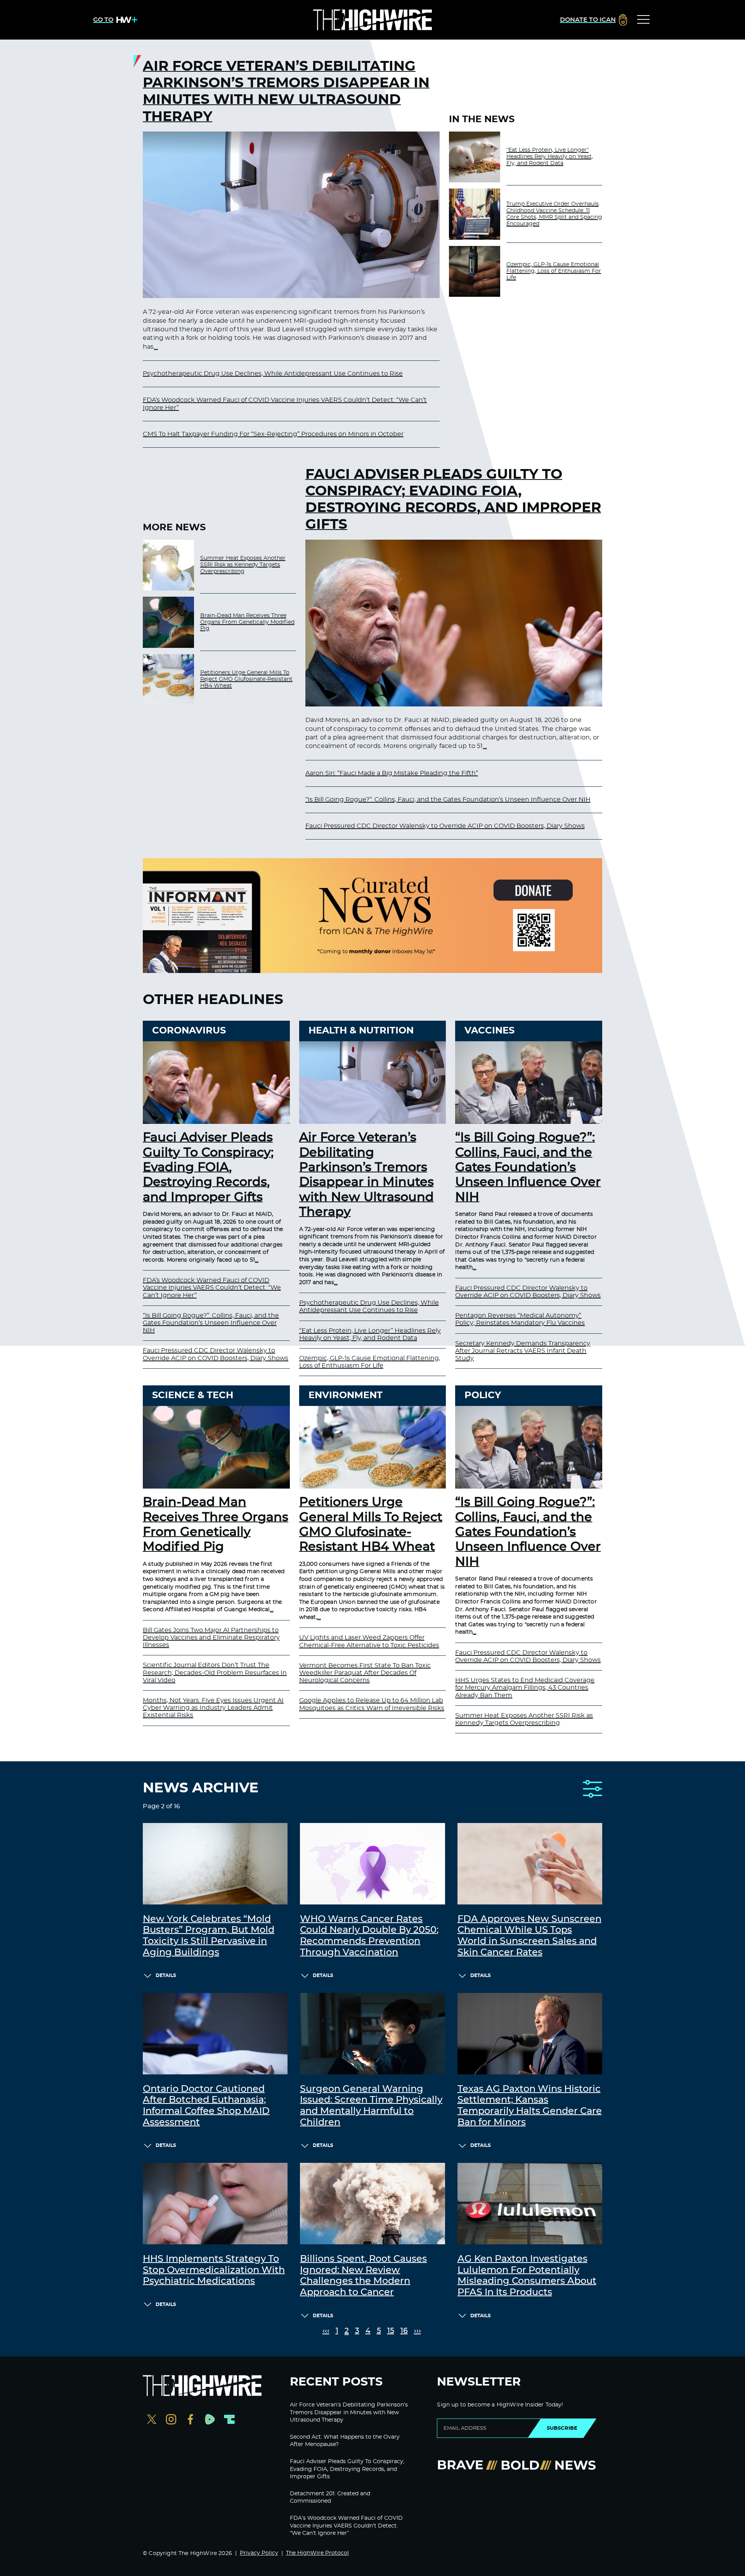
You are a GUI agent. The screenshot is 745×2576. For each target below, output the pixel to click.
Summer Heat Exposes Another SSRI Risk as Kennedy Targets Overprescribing (243, 565)
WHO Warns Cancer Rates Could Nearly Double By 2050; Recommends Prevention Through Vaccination (369, 1936)
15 (391, 2331)
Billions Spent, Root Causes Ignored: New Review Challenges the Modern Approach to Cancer (363, 2276)
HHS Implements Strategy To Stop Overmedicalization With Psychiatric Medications (214, 2270)
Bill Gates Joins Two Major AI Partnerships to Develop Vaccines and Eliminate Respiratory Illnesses (211, 1638)
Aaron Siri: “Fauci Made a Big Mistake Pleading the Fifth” (392, 773)
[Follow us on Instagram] (171, 2420)
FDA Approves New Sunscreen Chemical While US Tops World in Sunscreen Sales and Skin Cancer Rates (529, 1936)
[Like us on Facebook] (191, 2420)
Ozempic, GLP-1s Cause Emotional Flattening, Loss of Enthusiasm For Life (554, 271)
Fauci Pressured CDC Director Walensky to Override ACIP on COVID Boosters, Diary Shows (445, 826)
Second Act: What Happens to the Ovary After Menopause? (345, 2441)
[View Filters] (593, 1789)
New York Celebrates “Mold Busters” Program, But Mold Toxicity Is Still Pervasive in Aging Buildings (209, 1936)
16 (404, 2331)
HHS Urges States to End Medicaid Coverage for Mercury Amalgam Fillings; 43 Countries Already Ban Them (525, 1688)
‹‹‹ (326, 2331)
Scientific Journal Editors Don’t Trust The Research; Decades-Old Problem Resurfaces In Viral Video (215, 1672)
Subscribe (562, 2428)
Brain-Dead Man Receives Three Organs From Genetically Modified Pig (247, 622)
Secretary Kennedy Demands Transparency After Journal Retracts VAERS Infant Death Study (523, 1351)
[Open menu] (643, 20)
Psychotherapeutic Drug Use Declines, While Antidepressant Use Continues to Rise (273, 374)
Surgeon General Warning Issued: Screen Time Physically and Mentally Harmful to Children (371, 2106)
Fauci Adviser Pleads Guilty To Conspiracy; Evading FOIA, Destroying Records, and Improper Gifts (453, 500)
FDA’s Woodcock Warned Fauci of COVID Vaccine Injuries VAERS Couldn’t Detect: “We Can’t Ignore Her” (212, 1288)
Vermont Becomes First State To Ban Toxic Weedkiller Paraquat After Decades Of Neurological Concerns (365, 1673)
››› (418, 2331)
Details (166, 1975)
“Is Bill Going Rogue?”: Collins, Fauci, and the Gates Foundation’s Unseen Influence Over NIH (448, 800)
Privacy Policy (259, 2553)
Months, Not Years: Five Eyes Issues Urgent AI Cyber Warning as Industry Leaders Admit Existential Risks (213, 1708)
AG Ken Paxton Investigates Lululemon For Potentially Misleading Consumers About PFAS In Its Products (527, 2276)
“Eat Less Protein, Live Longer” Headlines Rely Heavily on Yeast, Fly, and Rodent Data (550, 157)
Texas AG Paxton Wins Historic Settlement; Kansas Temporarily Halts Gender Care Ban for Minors (530, 2106)
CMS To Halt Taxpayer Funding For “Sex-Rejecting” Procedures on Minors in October (273, 434)
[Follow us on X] (152, 2420)
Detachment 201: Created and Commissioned (330, 2498)
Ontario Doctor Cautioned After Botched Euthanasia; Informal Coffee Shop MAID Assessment (206, 2106)
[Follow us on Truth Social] (229, 2420)
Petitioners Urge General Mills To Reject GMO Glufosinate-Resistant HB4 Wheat (246, 679)
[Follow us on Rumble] (210, 2420)
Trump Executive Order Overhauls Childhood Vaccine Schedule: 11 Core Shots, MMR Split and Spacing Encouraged (554, 214)
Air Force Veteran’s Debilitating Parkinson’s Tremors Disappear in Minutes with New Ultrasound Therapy (286, 92)
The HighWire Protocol (317, 2553)
